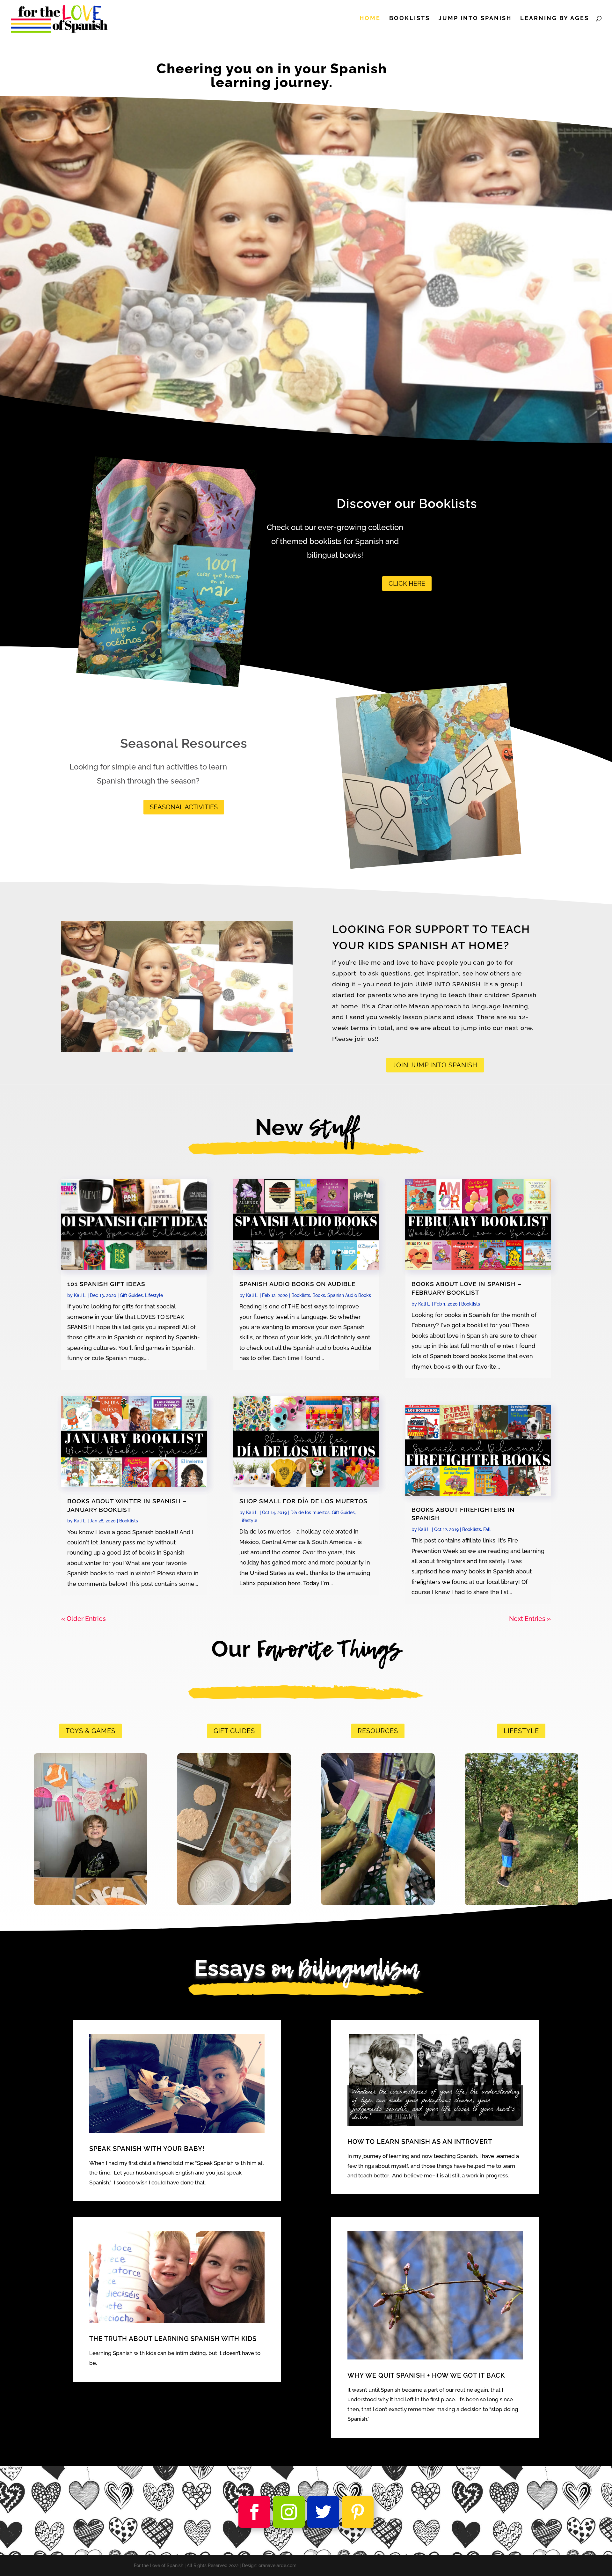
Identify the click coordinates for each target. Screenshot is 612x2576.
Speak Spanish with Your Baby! (147, 2149)
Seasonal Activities (184, 807)
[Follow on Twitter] (323, 2512)
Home (370, 19)
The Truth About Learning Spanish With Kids (173, 2339)
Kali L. (80, 1295)
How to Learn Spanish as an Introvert (420, 2142)
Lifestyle (154, 1295)
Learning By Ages (555, 19)
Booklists (410, 19)
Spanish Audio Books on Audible (297, 1284)
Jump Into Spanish (475, 19)
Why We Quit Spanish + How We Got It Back (426, 2375)
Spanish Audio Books (349, 1295)
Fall (487, 1529)
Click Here (407, 584)
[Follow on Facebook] (254, 2512)
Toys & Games (91, 1731)
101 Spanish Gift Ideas (106, 1284)
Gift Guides (131, 1295)
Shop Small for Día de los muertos (303, 1501)
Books (319, 1295)
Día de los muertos (310, 1512)
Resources (378, 1731)
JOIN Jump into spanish (435, 1065)
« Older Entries (84, 1619)
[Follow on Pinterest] (358, 2512)
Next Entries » (530, 1619)
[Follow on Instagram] (289, 2512)
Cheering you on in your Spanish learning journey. (272, 76)
